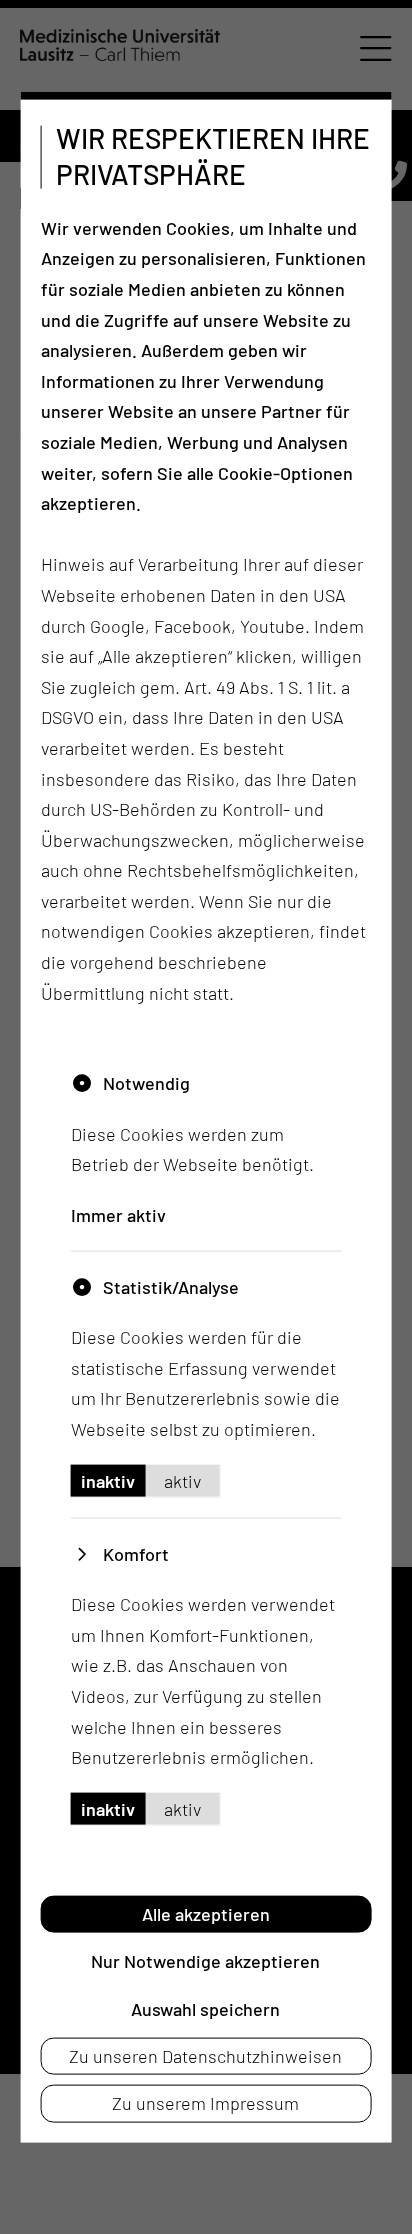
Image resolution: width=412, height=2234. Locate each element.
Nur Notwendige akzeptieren (205, 1961)
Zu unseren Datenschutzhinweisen (205, 2056)
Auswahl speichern (205, 2008)
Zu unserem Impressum (205, 2103)
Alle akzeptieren (206, 1913)
